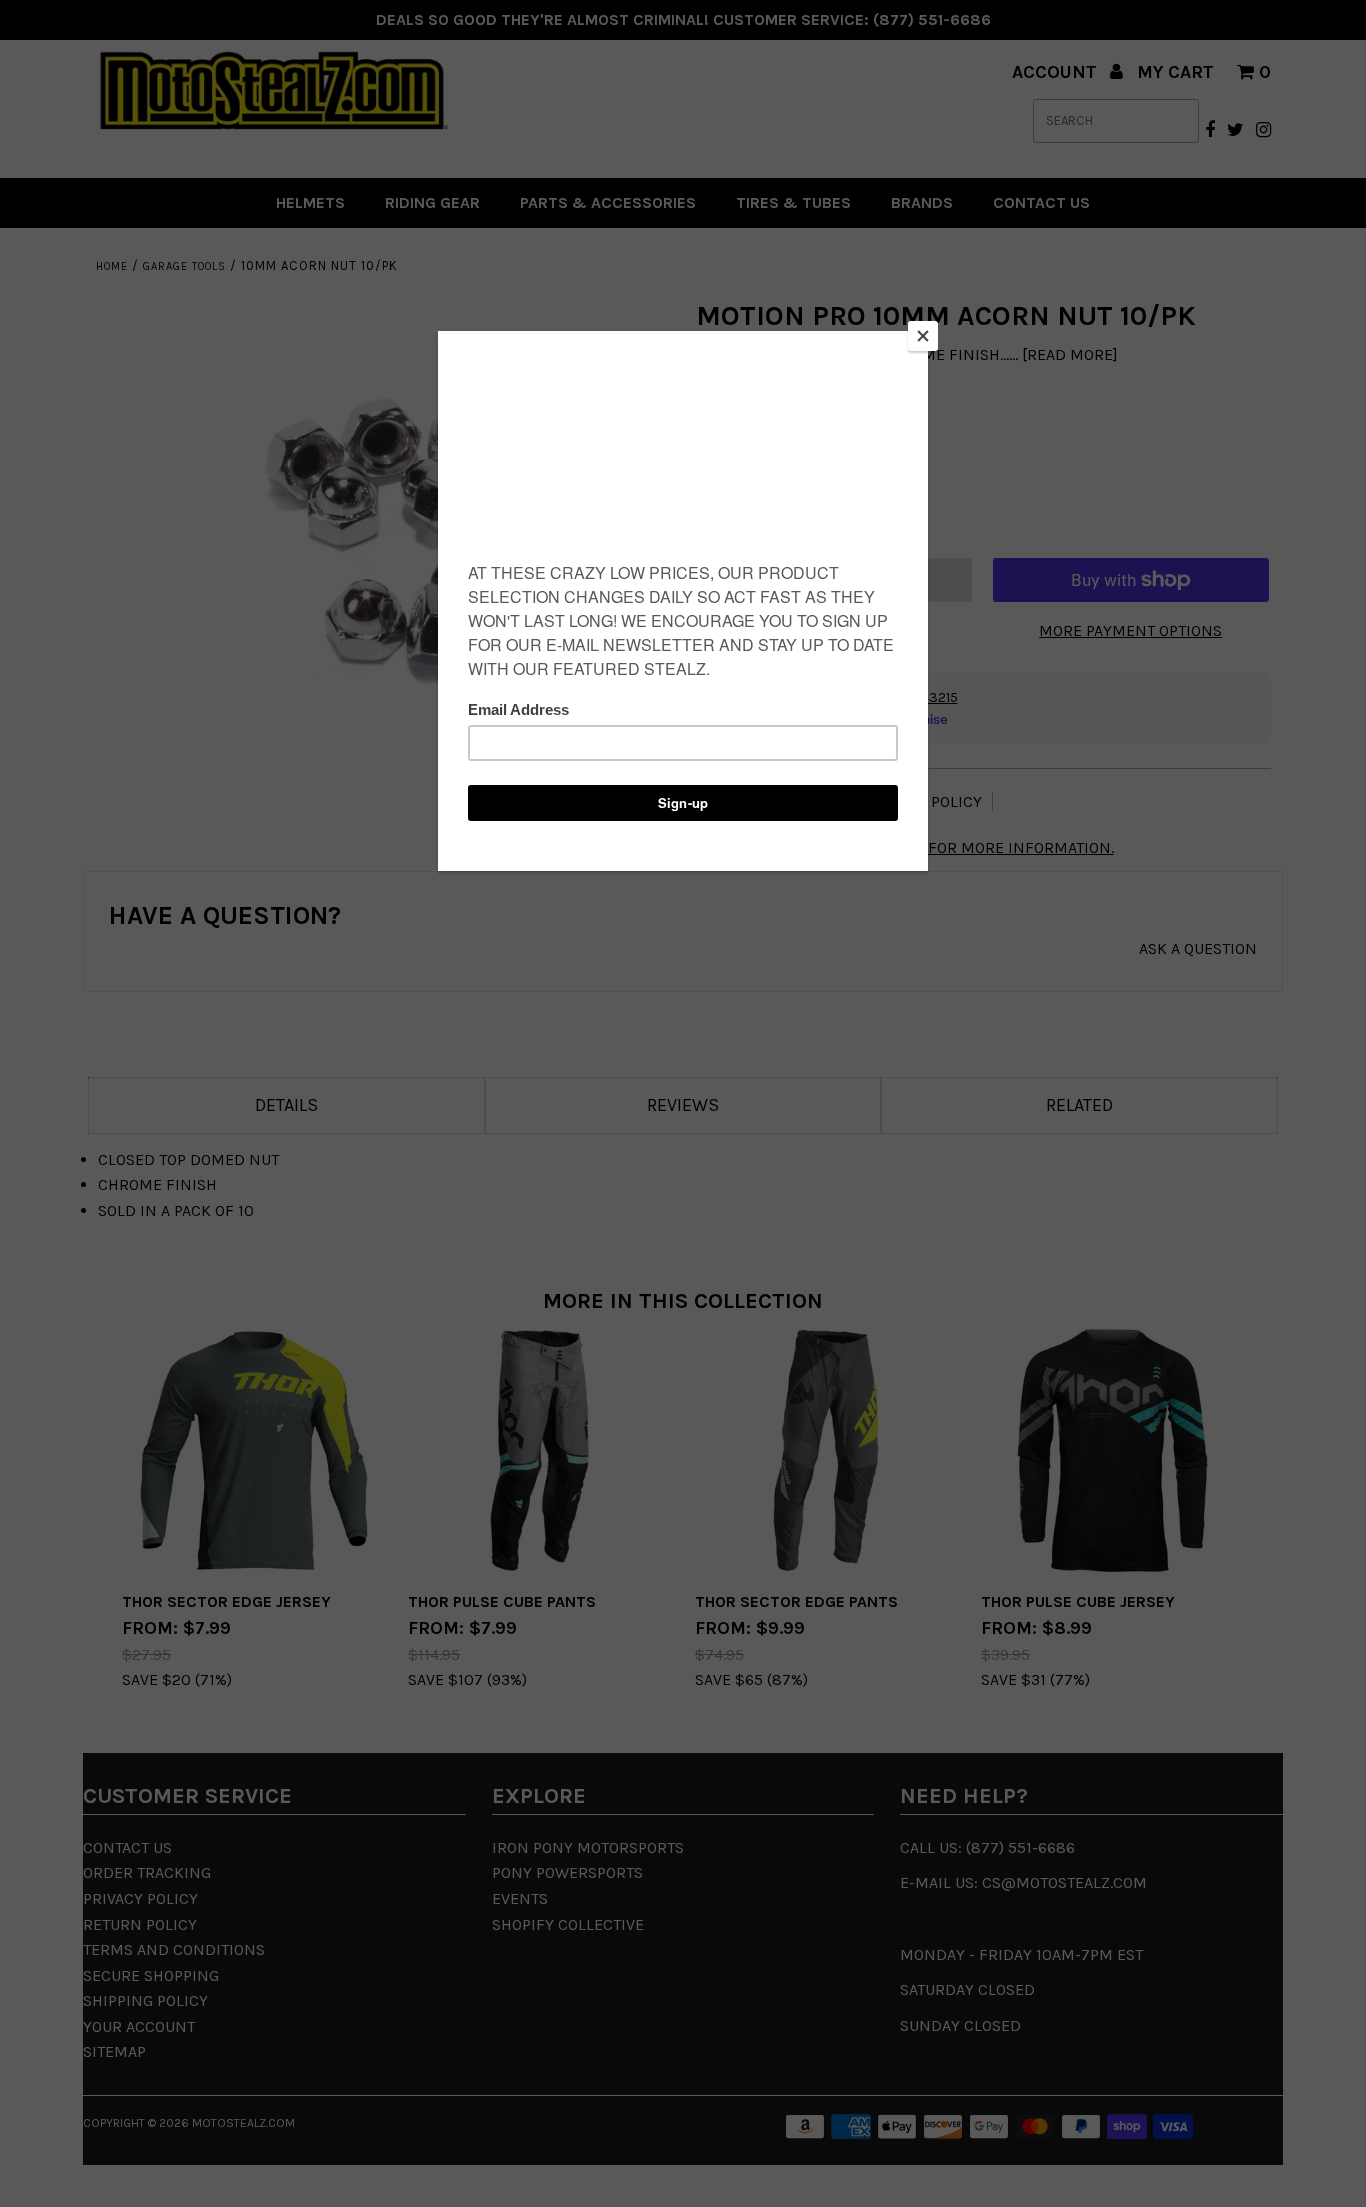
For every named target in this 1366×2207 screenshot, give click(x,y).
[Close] (923, 336)
